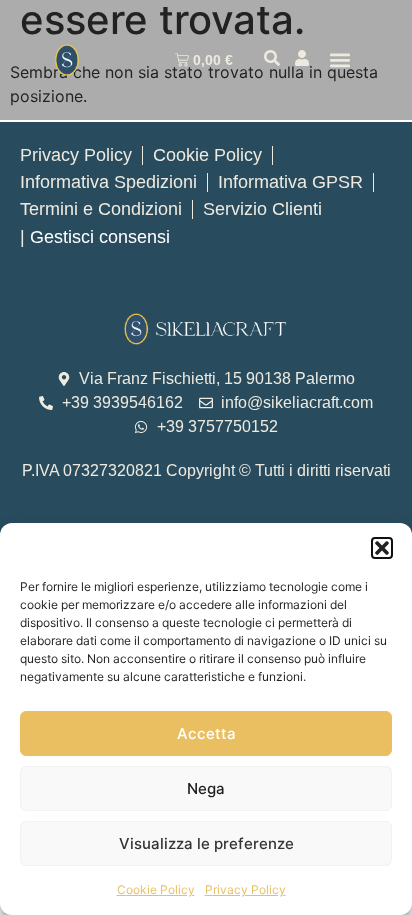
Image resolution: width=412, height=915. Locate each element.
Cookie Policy (156, 889)
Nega (206, 788)
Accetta (206, 733)
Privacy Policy (245, 889)
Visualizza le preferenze (206, 843)
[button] (382, 548)
